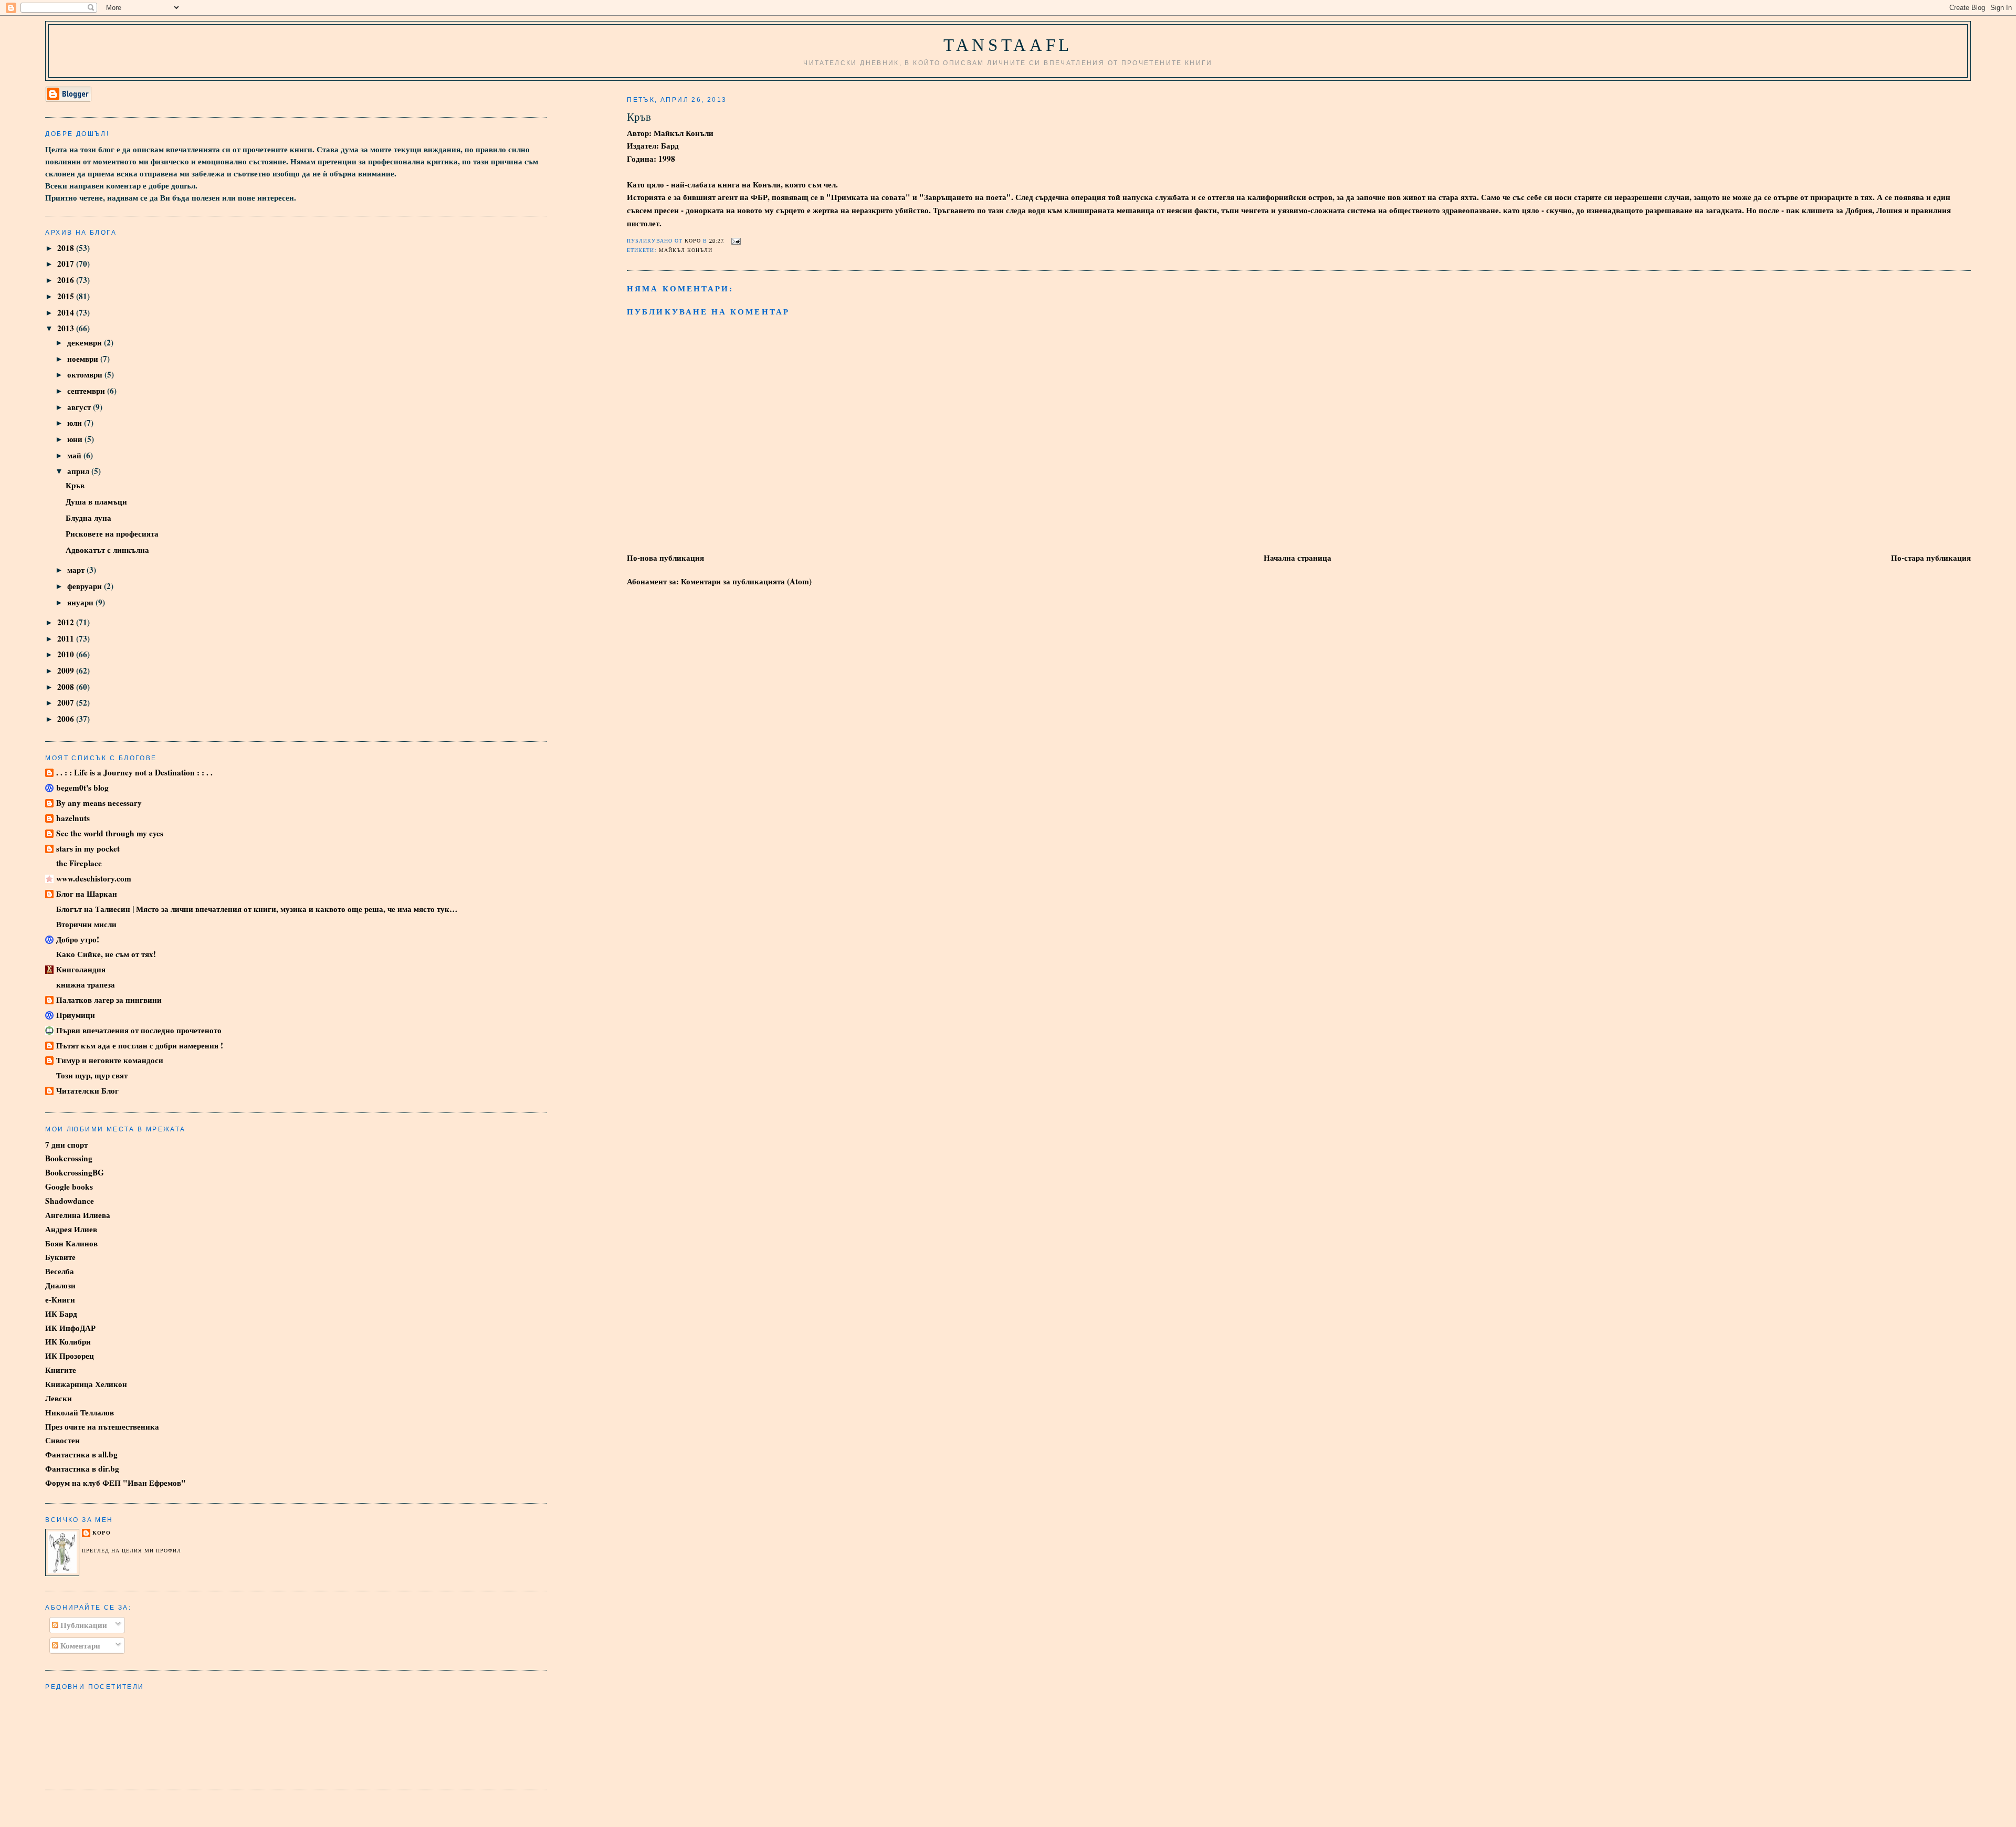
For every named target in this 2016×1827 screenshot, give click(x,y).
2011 (67, 638)
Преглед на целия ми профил (132, 1551)
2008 (67, 687)
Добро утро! (78, 939)
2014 (67, 312)
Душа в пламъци (96, 501)
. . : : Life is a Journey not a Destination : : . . (134, 772)
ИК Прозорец (70, 1356)
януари (81, 602)
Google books (69, 1186)
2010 (67, 654)
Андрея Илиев (71, 1229)
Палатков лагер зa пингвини (109, 1000)
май (75, 455)
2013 (67, 328)
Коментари (79, 1645)
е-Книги (60, 1299)
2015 (67, 296)
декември (86, 342)
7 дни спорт (66, 1144)
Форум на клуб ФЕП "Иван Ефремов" (115, 1483)
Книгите (61, 1370)
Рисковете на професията (112, 533)
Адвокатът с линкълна (107, 550)
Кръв (75, 485)
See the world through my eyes (110, 833)
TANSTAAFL (1008, 45)
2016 (67, 280)
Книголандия (81, 969)
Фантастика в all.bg (81, 1454)
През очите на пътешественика (102, 1426)
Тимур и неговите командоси (110, 1060)
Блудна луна (88, 518)
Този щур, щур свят (92, 1075)
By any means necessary (99, 803)
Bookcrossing (69, 1158)
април (79, 471)
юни (76, 439)
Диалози (60, 1285)
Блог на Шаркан (87, 894)
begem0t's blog (82, 787)
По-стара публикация (1931, 558)
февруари (86, 586)
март (77, 570)
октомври (86, 374)
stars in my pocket (88, 848)
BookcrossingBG (75, 1172)
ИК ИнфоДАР (70, 1328)
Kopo (101, 1533)
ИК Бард (61, 1314)
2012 (67, 622)
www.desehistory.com (94, 878)
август (80, 407)
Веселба (60, 1271)
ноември (84, 359)
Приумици (76, 1015)
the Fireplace (79, 863)
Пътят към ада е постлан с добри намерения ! (140, 1045)
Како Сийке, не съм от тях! (106, 954)
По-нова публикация (665, 558)
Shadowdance (70, 1201)
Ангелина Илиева (78, 1215)
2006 (67, 719)
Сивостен (62, 1440)
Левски (59, 1398)
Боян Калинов (71, 1243)
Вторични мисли (86, 924)
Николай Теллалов (80, 1412)
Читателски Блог (87, 1090)
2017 (67, 264)
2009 (67, 670)
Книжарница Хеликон (86, 1384)
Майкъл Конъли (686, 250)
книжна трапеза (86, 984)
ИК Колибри (68, 1341)
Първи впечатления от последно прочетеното (139, 1030)
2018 (67, 248)
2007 (67, 702)
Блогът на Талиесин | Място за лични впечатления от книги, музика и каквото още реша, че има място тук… (257, 909)
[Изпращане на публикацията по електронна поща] (735, 240)
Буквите (60, 1257)
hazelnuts (73, 818)
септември (87, 391)
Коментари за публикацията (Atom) (746, 581)
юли (76, 423)
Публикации (83, 1625)
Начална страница (1298, 558)
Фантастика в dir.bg (82, 1468)
